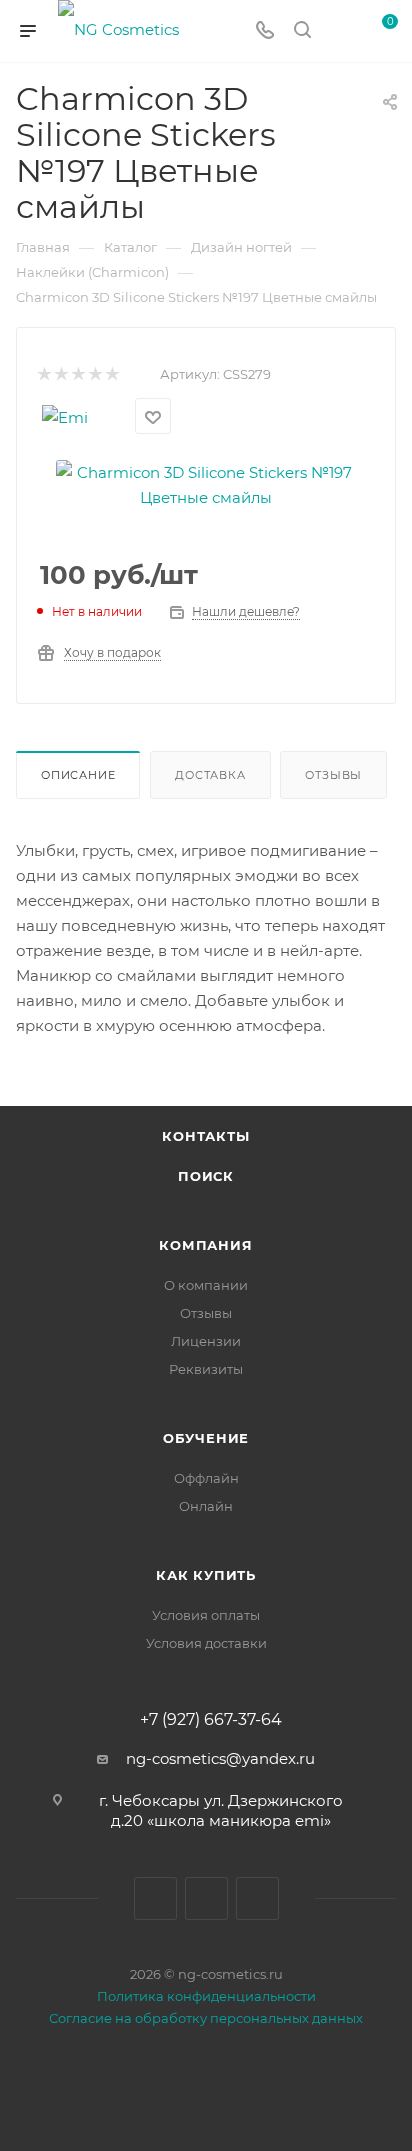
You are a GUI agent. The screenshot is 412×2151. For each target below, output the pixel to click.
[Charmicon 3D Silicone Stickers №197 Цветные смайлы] (206, 483)
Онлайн (206, 1506)
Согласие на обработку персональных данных (206, 2018)
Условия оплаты (206, 1615)
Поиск (206, 1176)
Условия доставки (206, 1643)
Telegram (206, 1898)
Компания (205, 1245)
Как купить (206, 1575)
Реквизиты (206, 1369)
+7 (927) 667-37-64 (211, 1720)
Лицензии (206, 1341)
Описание (78, 775)
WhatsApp (257, 1898)
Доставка (210, 775)
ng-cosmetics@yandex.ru (220, 1758)
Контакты (205, 1136)
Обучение (206, 1438)
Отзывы (333, 775)
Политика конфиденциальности (206, 1996)
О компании (206, 1285)
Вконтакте (155, 1898)
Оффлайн (206, 1478)
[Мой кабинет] (340, 31)
